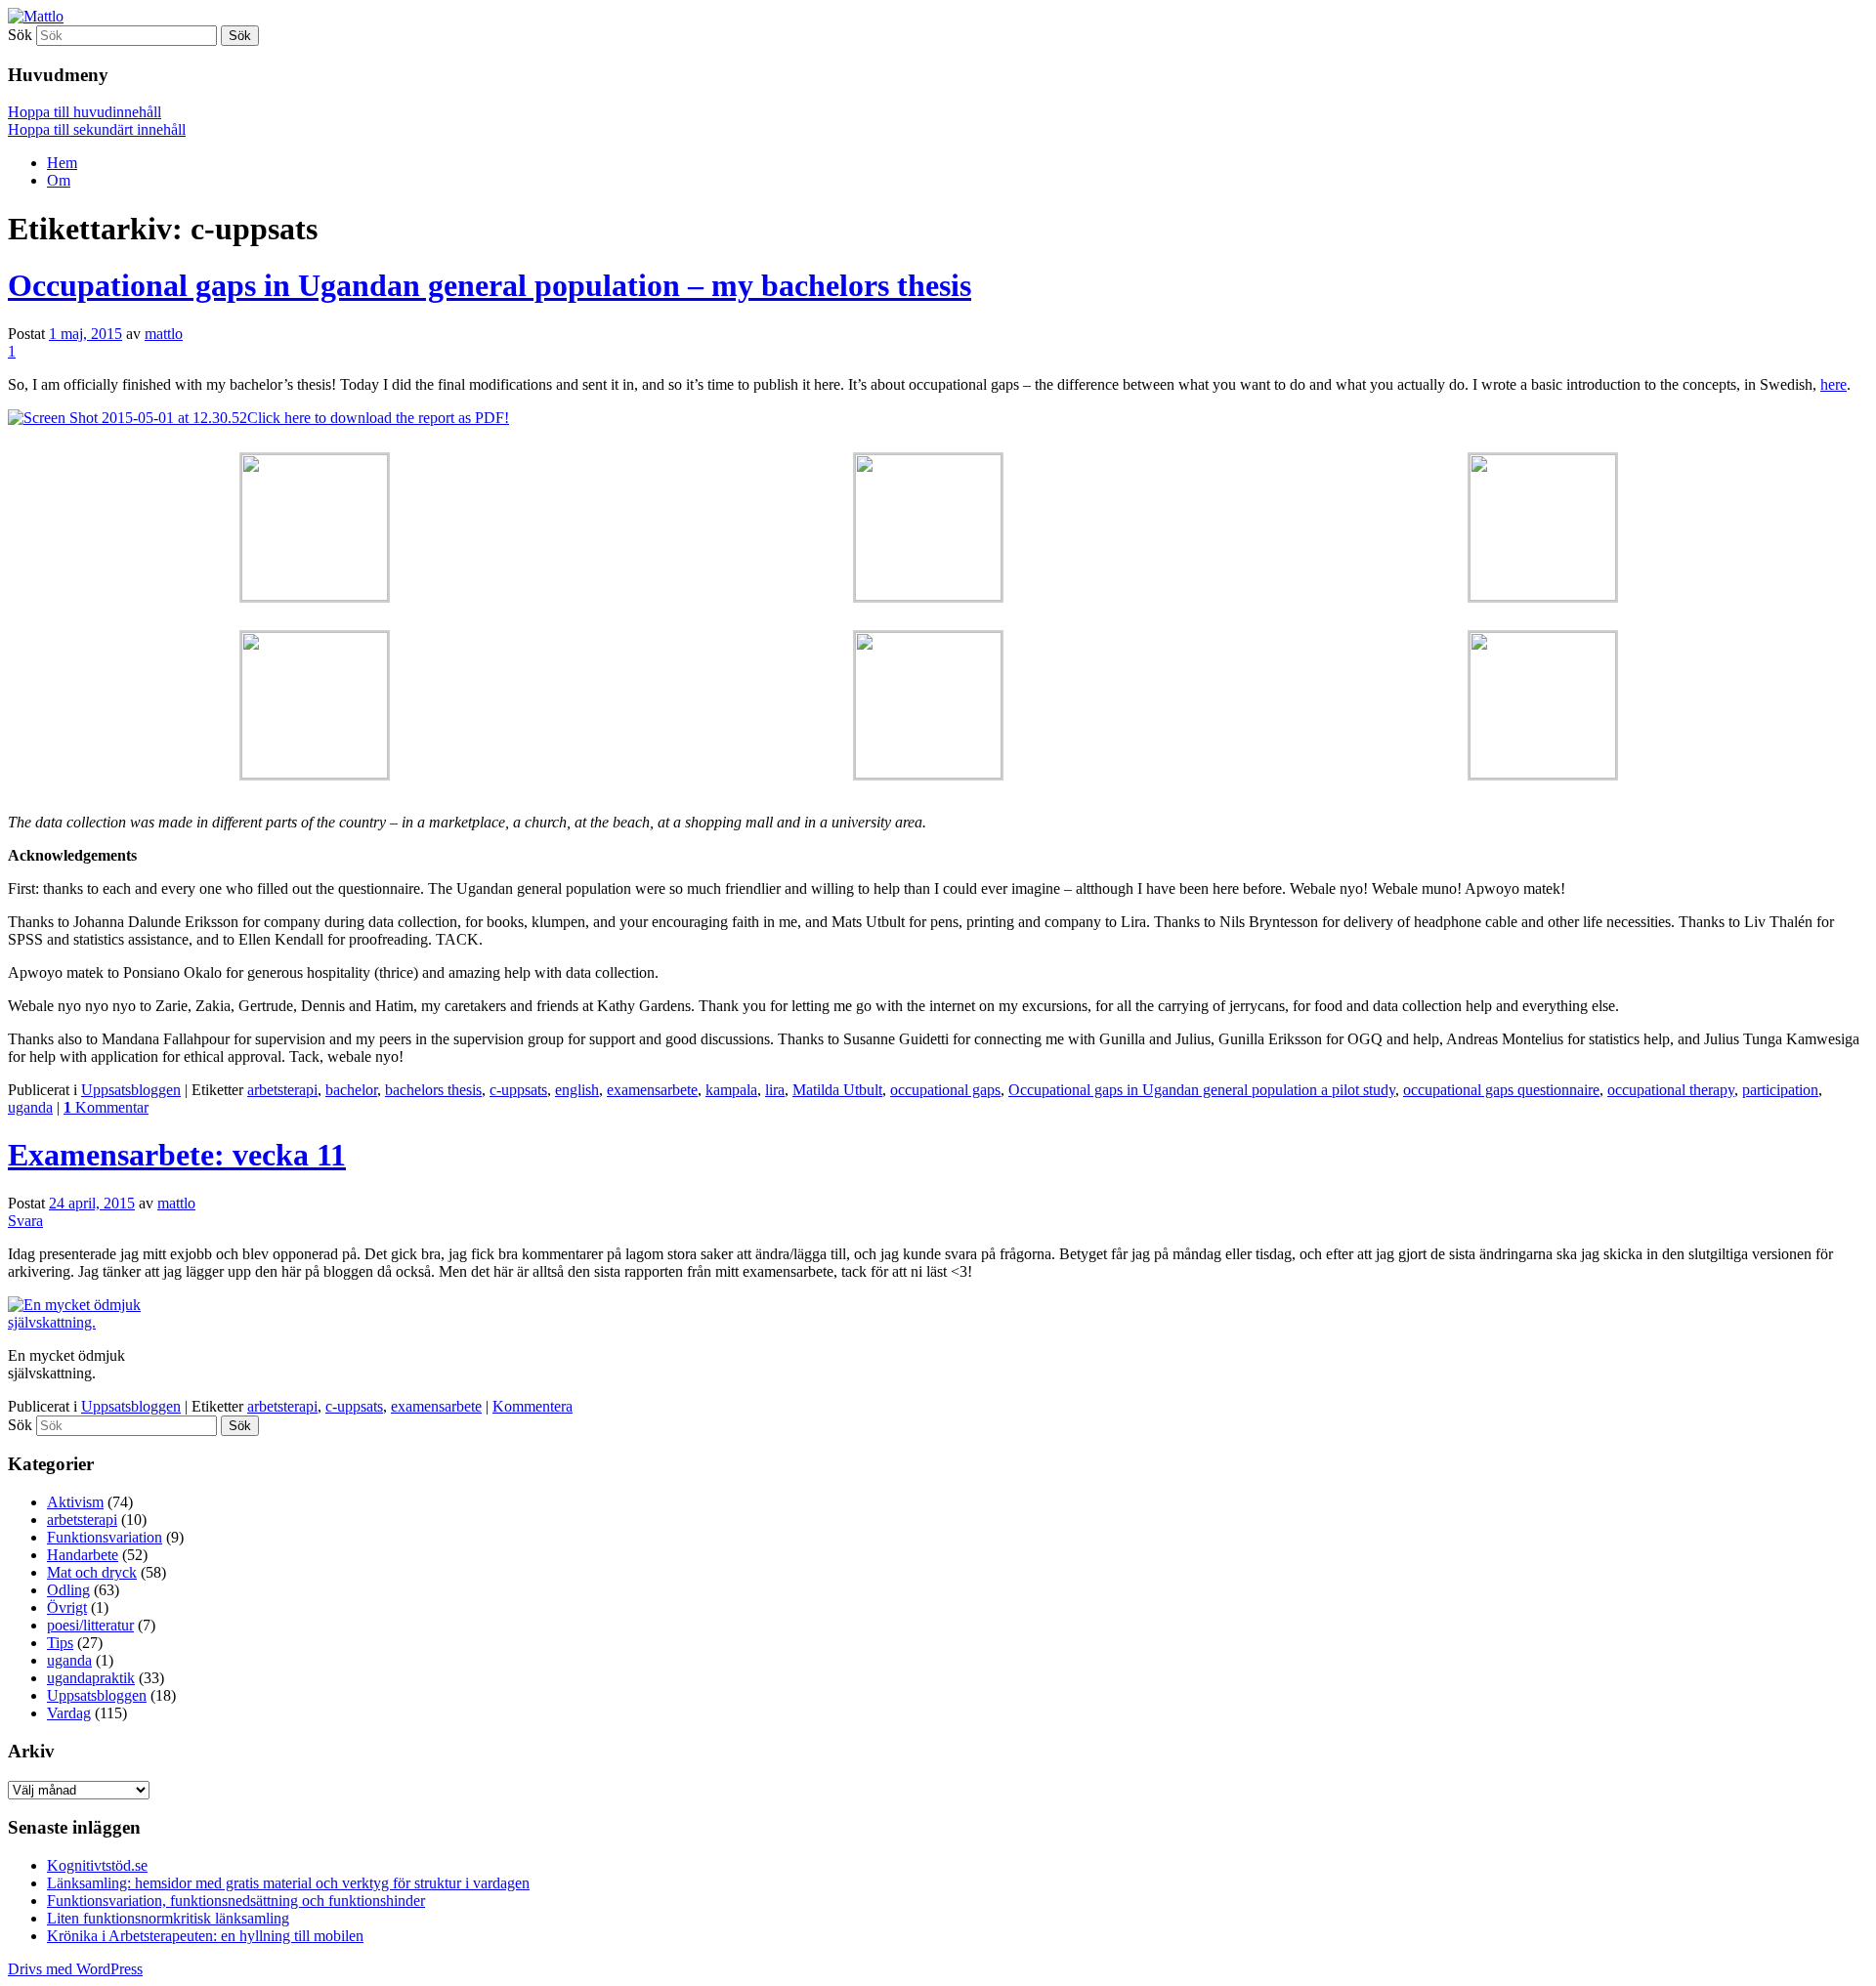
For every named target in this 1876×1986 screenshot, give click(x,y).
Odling (68, 1590)
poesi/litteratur (90, 1625)
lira (775, 1090)
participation (1780, 1090)
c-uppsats (518, 1090)
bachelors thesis (433, 1090)
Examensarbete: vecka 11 (177, 1155)
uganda (30, 1107)
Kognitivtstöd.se (97, 1865)
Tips (60, 1643)
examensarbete (652, 1090)
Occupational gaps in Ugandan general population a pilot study (1202, 1090)
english (577, 1090)
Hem (62, 163)
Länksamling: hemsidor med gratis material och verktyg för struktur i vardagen (288, 1883)
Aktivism (75, 1502)
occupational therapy (1671, 1090)
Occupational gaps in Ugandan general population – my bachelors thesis (490, 285)
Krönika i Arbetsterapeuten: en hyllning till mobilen (205, 1936)
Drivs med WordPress (75, 1969)
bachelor (351, 1090)
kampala (731, 1090)
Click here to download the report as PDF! (378, 418)
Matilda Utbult (837, 1090)
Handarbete (83, 1555)
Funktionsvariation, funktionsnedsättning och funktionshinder (236, 1901)
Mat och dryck (92, 1572)
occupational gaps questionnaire (1501, 1090)
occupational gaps (945, 1090)
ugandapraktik (91, 1678)
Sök (20, 35)
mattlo (164, 334)
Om (59, 180)
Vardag (69, 1713)
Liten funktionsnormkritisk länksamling (168, 1918)
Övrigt (67, 1607)
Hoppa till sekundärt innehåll (97, 129)
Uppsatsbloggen (131, 1090)
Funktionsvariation (105, 1537)
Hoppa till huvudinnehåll (85, 112)
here (1833, 384)
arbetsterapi (282, 1090)
